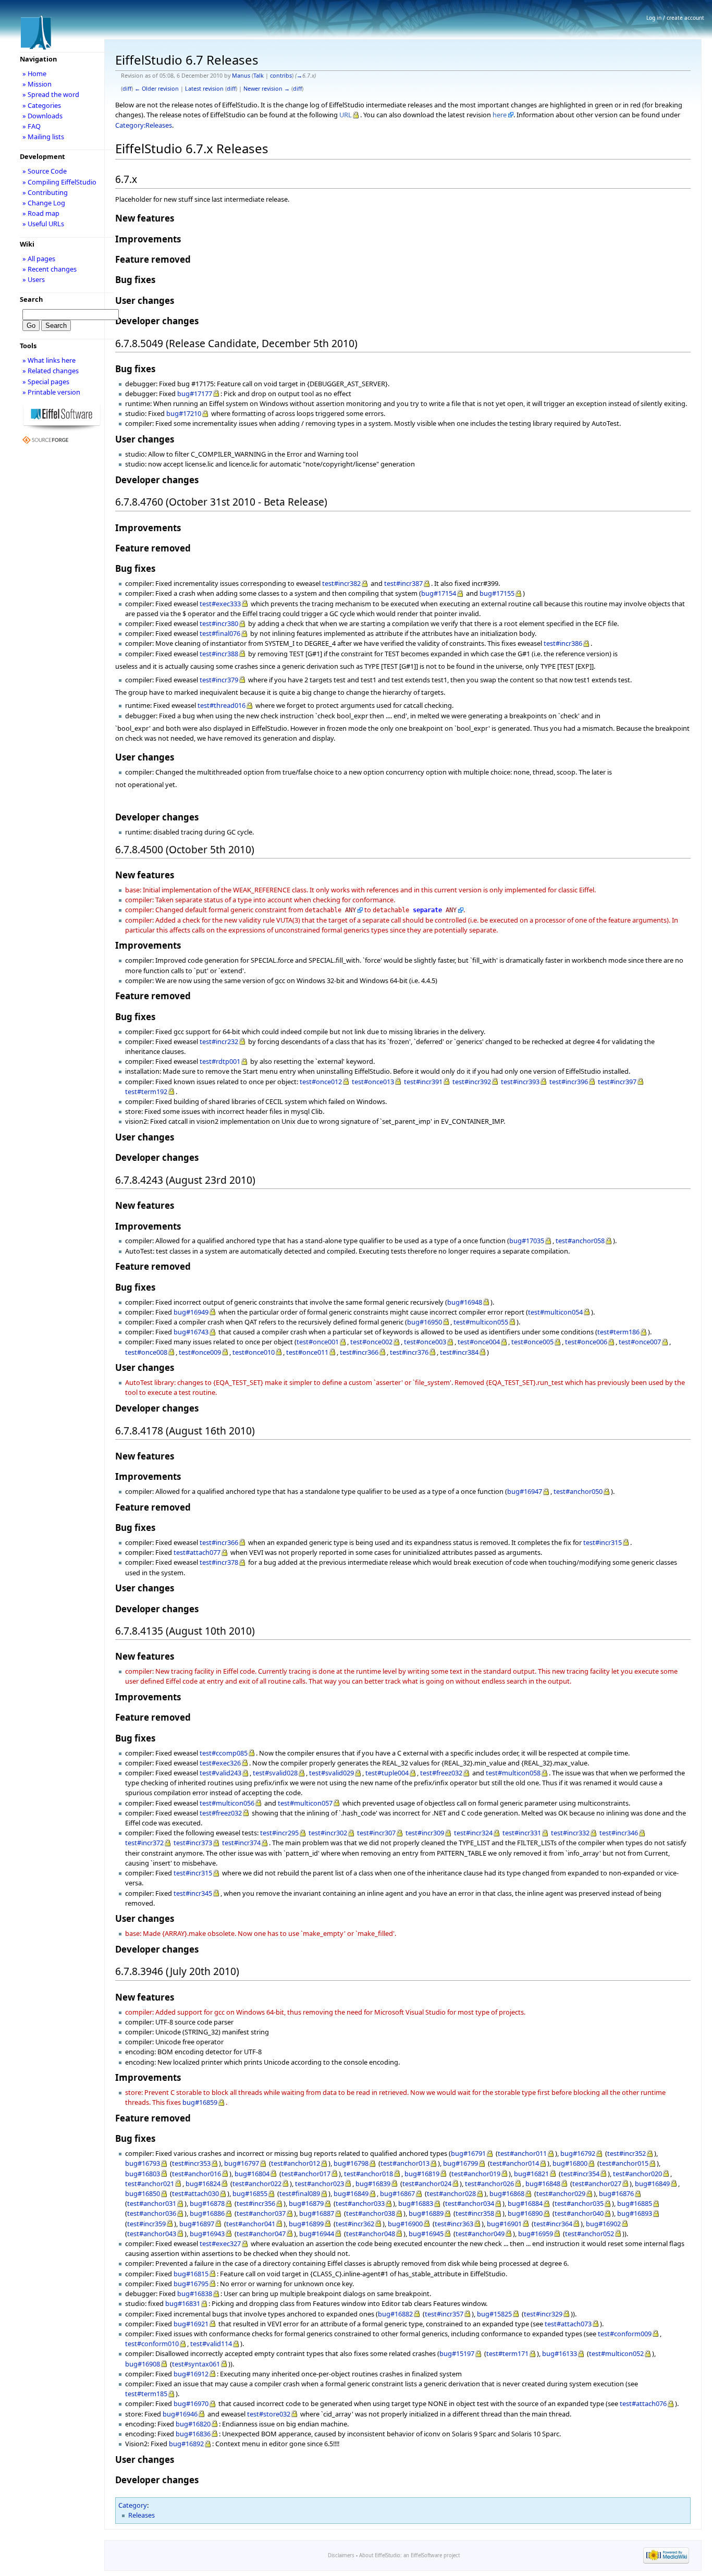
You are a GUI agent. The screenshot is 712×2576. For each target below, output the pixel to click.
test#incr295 (279, 1833)
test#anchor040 (579, 2213)
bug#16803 (143, 2174)
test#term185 (146, 2394)
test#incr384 (459, 1352)
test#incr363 (454, 2224)
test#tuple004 (387, 1773)
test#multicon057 (305, 1803)
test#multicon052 (616, 2353)
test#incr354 (580, 2174)
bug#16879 (306, 2203)
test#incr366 (359, 1352)
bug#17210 (184, 413)
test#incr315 (603, 1542)
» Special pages (46, 382)
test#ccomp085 (224, 1753)
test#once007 (640, 1342)
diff (127, 89)
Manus (241, 76)
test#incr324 (473, 1833)
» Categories (42, 105)
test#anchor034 (470, 2203)
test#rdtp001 (220, 1061)
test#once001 (318, 1342)
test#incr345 (193, 1893)
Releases (142, 2515)
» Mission (37, 84)
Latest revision (204, 89)
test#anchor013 (405, 2163)
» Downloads (42, 116)
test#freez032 (441, 1773)
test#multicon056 (227, 1803)
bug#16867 (397, 2193)
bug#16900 (405, 2224)
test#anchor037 (261, 2213)
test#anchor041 (251, 2224)
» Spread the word (51, 94)
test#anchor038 (371, 2213)
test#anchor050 (578, 1491)
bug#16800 (570, 2163)
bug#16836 (193, 2434)
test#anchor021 (150, 2184)
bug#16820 (193, 2424)
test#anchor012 (296, 2163)
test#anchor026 (489, 2184)
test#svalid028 (275, 1773)
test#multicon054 (555, 1312)
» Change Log (44, 203)
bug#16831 (183, 2303)
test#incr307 (376, 1833)
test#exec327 (220, 2243)
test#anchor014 (514, 2163)
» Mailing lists (43, 137)
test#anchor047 (261, 2234)
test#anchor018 (369, 2174)
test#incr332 (570, 1833)
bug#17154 (439, 593)
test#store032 (269, 2414)
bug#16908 (143, 2364)
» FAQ (32, 126)
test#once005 (532, 1342)
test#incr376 (409, 1352)
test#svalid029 (332, 1773)
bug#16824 (203, 2184)
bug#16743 (191, 1332)
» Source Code (45, 171)
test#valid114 (211, 2344)
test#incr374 (241, 1843)
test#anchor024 (427, 2184)
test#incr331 (522, 1833)
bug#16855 (250, 2193)
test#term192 (146, 1091)
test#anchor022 (257, 2184)
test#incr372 (144, 1843)
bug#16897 (197, 2224)
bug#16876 (616, 2193)
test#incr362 (355, 2224)
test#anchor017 (306, 2174)
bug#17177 (195, 394)
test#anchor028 (451, 2193)
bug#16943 (207, 2234)
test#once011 (307, 1352)
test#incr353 (191, 2163)
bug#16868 (507, 2193)
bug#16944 (317, 2234)
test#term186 (618, 1332)
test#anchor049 (480, 2234)
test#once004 (479, 1342)
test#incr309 (425, 1833)
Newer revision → (267, 89)
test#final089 (300, 2193)
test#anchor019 (476, 2174)
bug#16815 (191, 2274)
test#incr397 (617, 1082)
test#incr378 (219, 1562)
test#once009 (200, 1352)
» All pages (39, 259)
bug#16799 (461, 2163)
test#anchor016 (197, 2174)
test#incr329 (543, 2314)
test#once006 (586, 1342)
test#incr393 (520, 1082)
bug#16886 (207, 2213)
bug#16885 (635, 2203)
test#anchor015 (624, 2163)
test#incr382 (341, 583)
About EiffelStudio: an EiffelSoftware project (409, 2555)
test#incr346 (619, 1833)
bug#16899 (306, 2224)
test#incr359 (146, 2224)
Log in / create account (675, 18)
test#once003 (425, 1342)
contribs (281, 76)
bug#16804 (252, 2174)
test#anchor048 (371, 2234)
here (500, 115)
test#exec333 (220, 604)
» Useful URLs (43, 224)
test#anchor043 (152, 2234)
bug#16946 (180, 2414)
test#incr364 (553, 2224)
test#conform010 (152, 2344)
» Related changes (51, 371)
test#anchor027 (597, 2184)
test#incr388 (219, 654)
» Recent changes (50, 269)
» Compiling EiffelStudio (59, 182)
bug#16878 (207, 2203)
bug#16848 (543, 2184)
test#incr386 (563, 643)
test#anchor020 (637, 2174)
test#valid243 (220, 1773)
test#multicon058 (513, 1773)
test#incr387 (403, 583)
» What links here (49, 360)
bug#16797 (242, 2163)
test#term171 (507, 2353)
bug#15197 (457, 2353)
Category (133, 2505)
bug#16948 (465, 1302)
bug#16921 (191, 2324)
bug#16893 (635, 2213)
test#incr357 (444, 2314)
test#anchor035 (579, 2203)
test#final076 (220, 633)
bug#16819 (422, 2174)
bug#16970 (191, 2403)
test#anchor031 (152, 2203)
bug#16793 (143, 2163)
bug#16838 (195, 2293)
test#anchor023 (320, 2184)
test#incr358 (475, 2213)
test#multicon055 (481, 1322)
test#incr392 (472, 1082)
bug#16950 (425, 1322)
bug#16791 (468, 2153)
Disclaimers (341, 2555)
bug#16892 (186, 2444)
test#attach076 (643, 2403)
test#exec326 (220, 1763)
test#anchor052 (590, 2234)
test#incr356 (256, 2203)
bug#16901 (504, 2224)
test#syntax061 (196, 2364)
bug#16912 (191, 2374)
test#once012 (321, 1082)
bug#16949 (191, 1312)
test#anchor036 (152, 2213)
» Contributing (45, 192)
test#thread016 (222, 705)
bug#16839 (373, 2184)
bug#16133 (560, 2353)
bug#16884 (525, 2203)
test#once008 (146, 1352)
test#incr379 (219, 680)
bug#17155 (497, 593)
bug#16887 (317, 2213)
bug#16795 (191, 2284)
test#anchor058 (580, 1241)
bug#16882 (395, 2314)
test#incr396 (569, 1082)
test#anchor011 (522, 2153)
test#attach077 (197, 1552)
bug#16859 (200, 2102)
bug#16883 (416, 2203)
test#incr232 (219, 1041)
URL (346, 115)
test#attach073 (568, 2324)
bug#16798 (351, 2163)
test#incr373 (193, 1843)
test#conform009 (625, 2334)
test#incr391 (423, 1082)
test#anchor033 (360, 2203)
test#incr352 (627, 2153)
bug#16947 (525, 1491)
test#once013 (373, 1082)
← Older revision (157, 89)
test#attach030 (195, 2193)
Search (31, 299)
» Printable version (51, 392)
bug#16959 (536, 2234)
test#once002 (371, 1342)
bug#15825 (494, 2314)
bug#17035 (527, 1241)
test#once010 (254, 1352)
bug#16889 (426, 2213)
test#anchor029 (561, 2193)
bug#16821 (531, 2174)
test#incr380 (219, 623)
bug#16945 (426, 2234)
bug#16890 (525, 2213)
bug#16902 (603, 2224)
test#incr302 (328, 1833)
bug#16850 (143, 2193)
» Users (34, 279)
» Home (34, 73)
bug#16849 (652, 2184)
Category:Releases (144, 125)
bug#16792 (578, 2153)
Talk (259, 76)
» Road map (41, 213)
